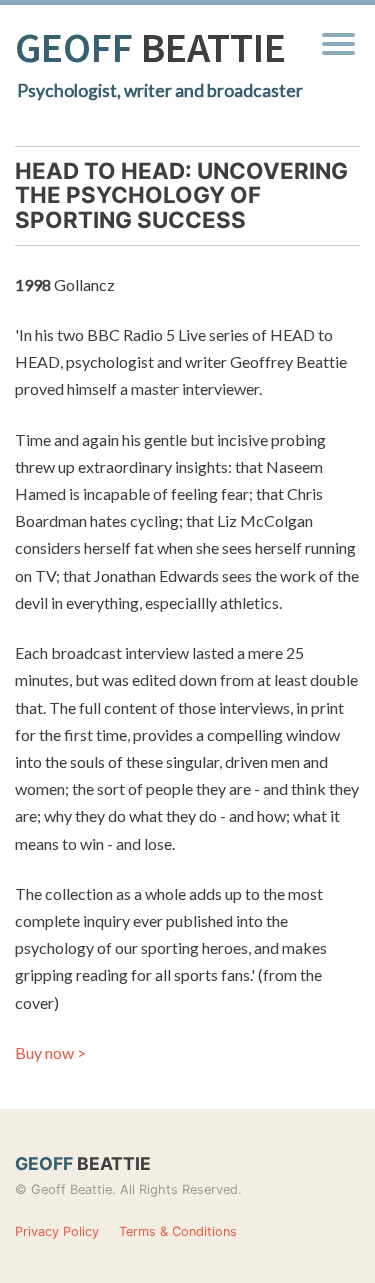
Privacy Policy (57, 1231)
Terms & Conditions (178, 1231)
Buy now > (50, 1052)
